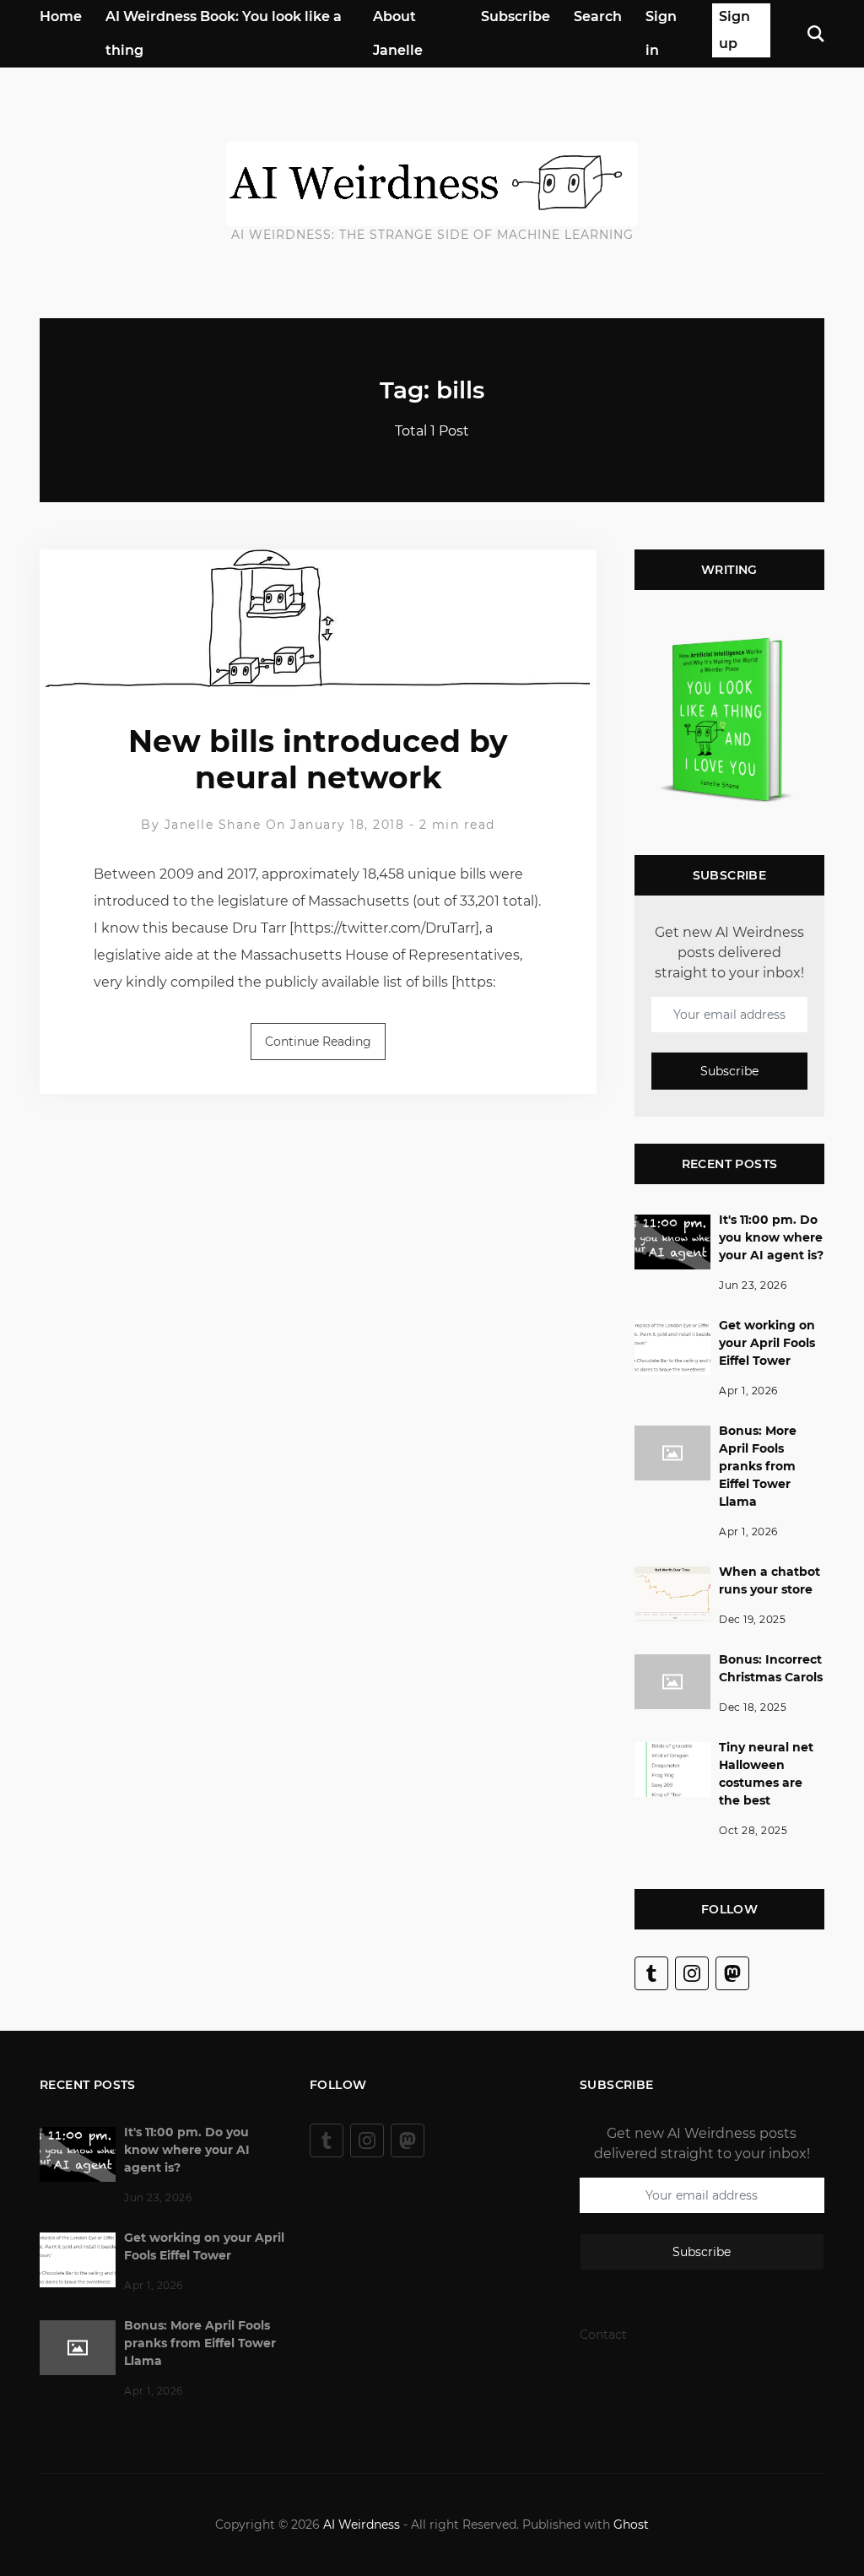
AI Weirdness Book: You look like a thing (224, 33)
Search (598, 16)
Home (61, 16)
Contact (603, 2335)
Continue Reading (318, 1042)
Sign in (661, 33)
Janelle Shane (213, 825)
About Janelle (398, 33)
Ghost (631, 2525)
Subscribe (516, 16)
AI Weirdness (362, 2525)
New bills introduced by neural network (318, 759)
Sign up (734, 30)
